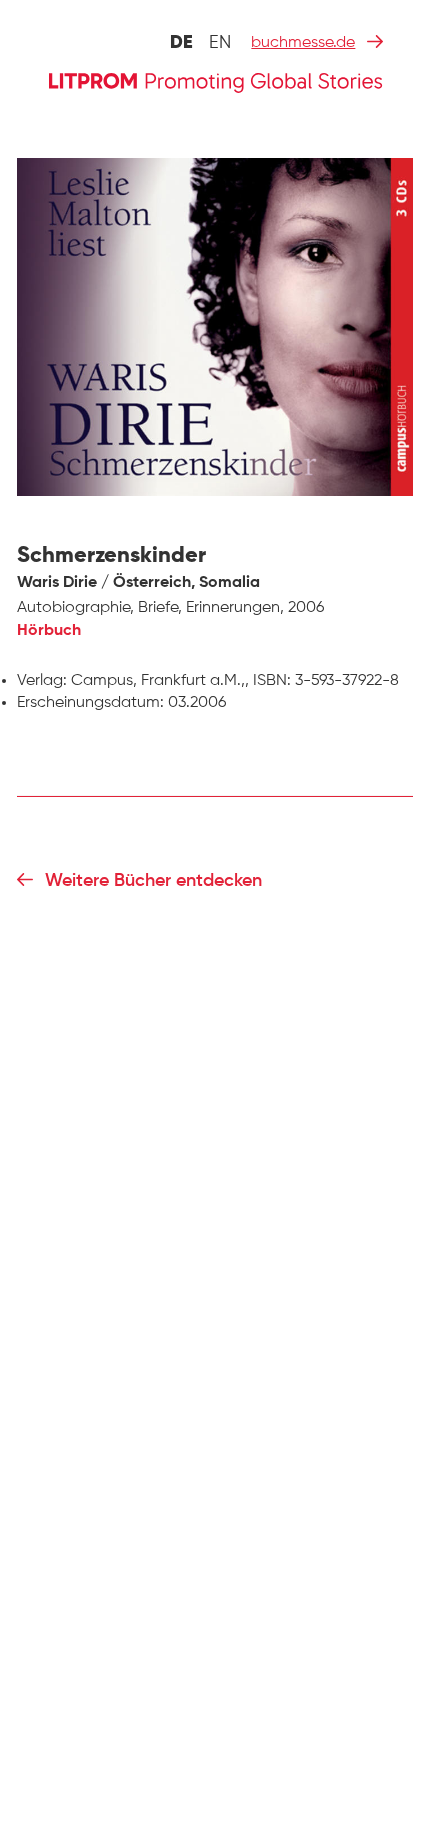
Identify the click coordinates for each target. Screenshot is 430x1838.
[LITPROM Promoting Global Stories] (215, 80)
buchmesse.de (303, 43)
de (181, 43)
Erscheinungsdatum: (90, 703)
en (220, 43)
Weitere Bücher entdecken (153, 881)
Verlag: (42, 681)
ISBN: (272, 681)
